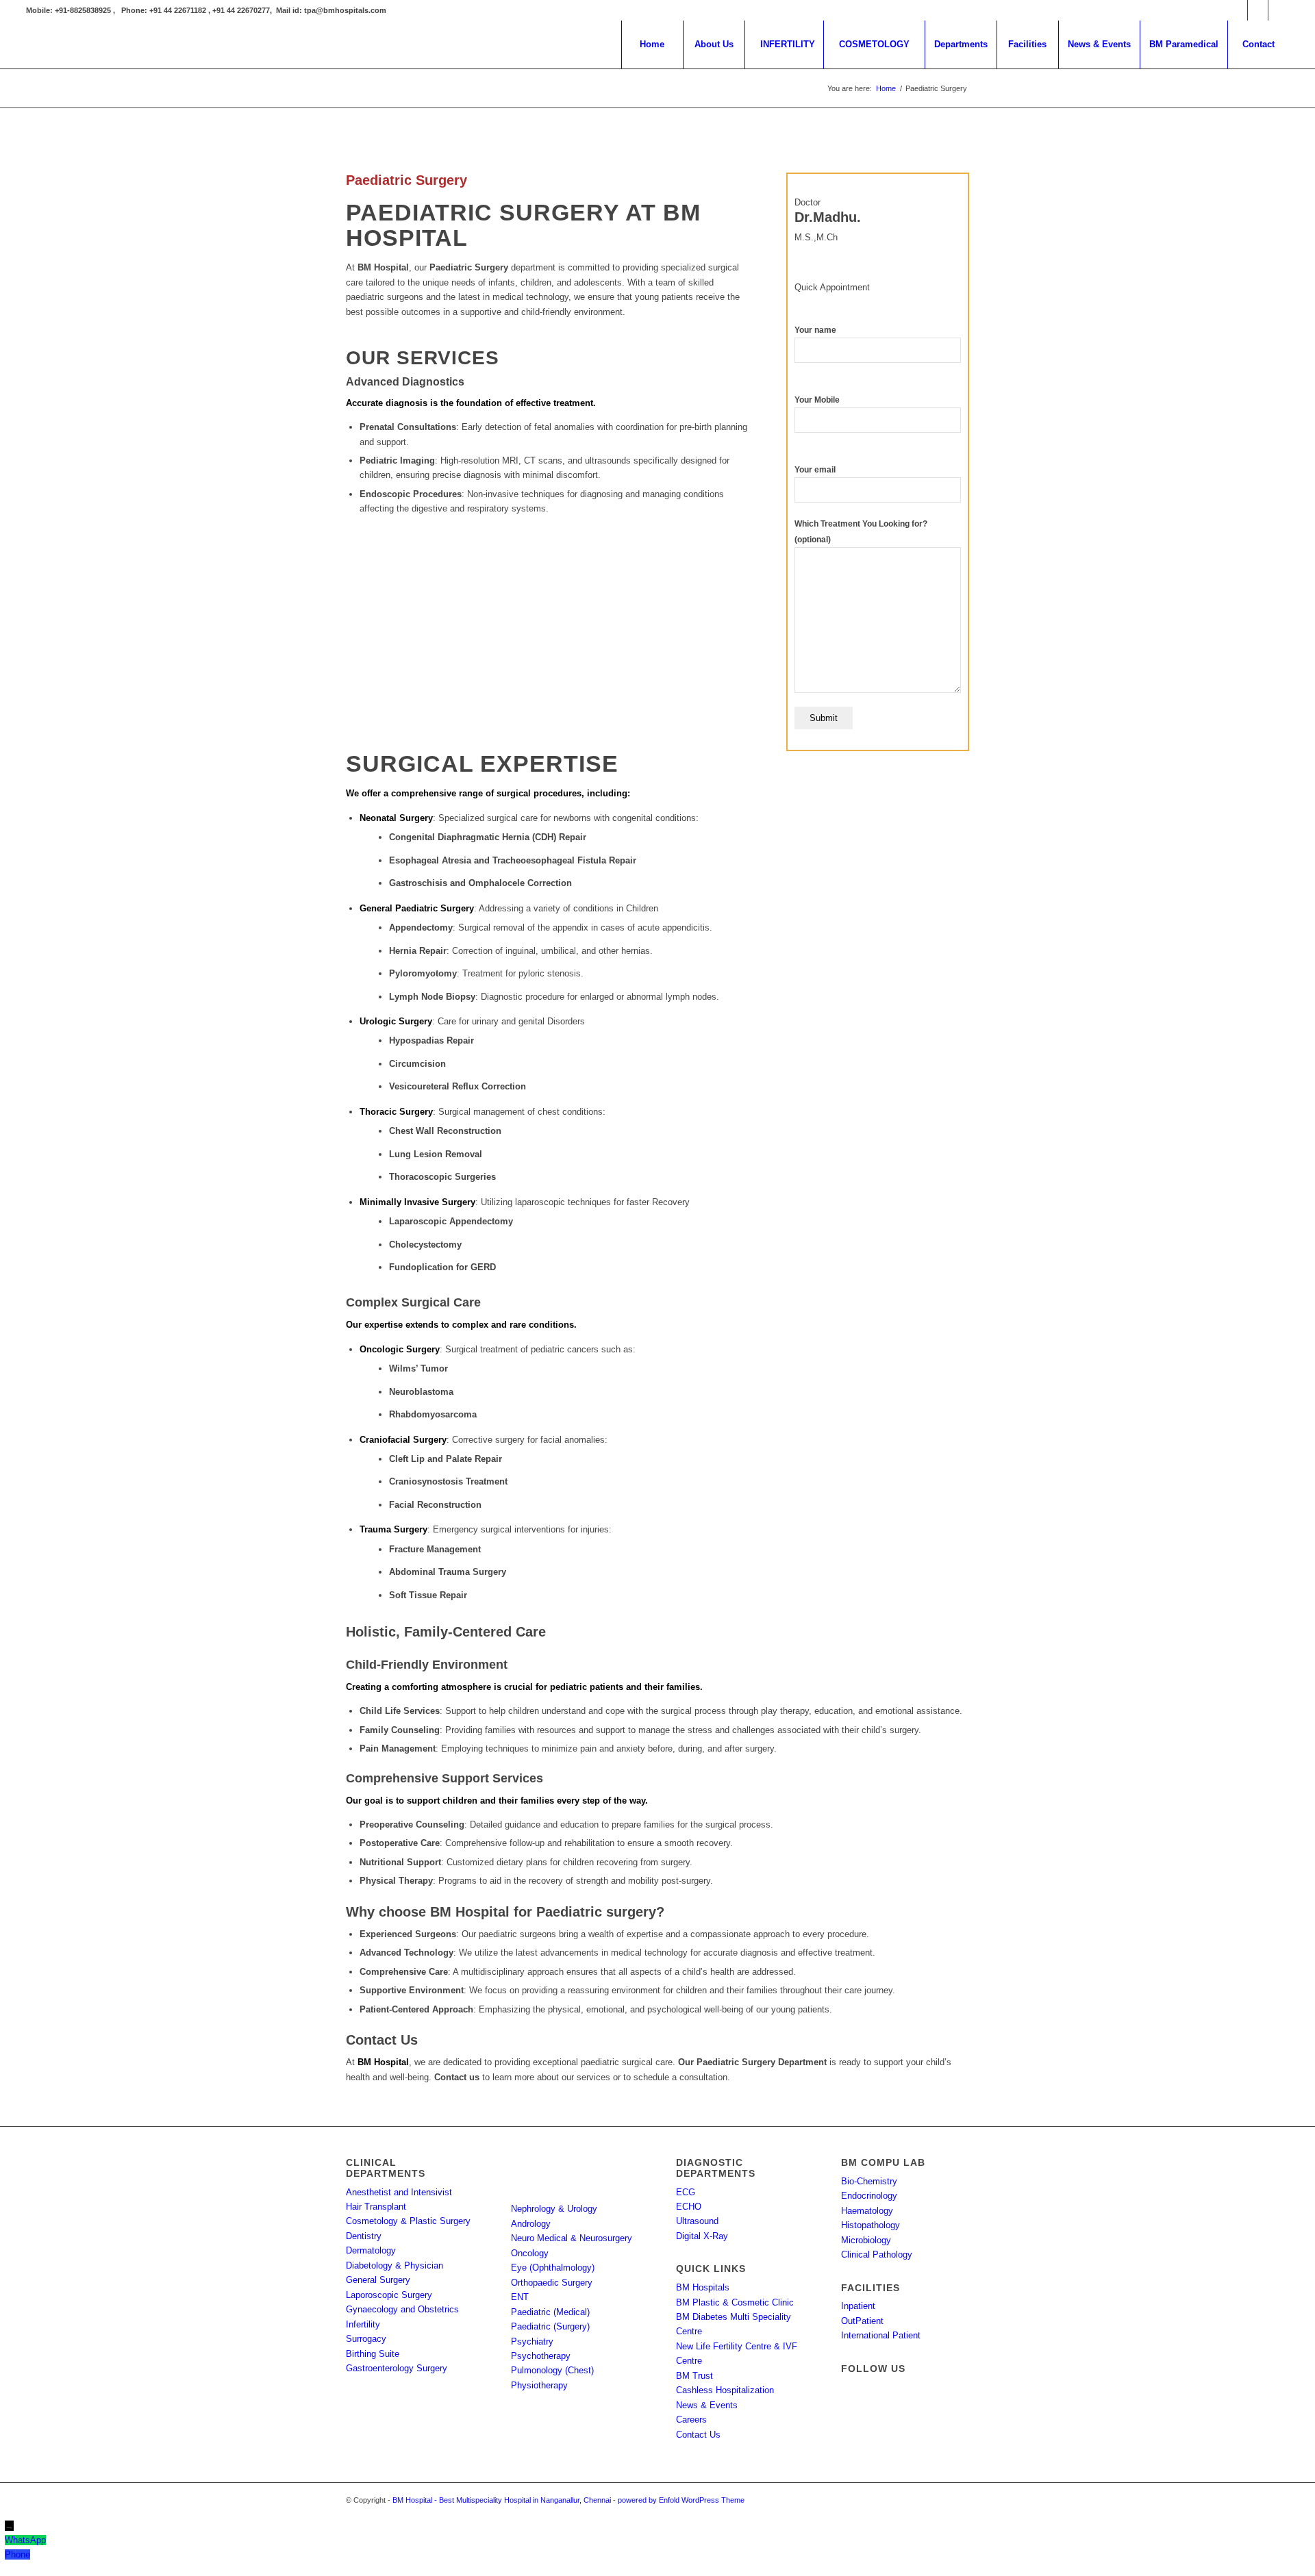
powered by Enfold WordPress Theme (681, 2500)
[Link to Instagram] (1258, 10)
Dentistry (364, 2236)
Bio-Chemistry (869, 2181)
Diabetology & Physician (394, 2265)
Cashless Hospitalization (725, 2390)
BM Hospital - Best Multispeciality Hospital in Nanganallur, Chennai (502, 2500)
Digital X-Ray (702, 2236)
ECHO (689, 2207)
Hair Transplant (376, 2207)
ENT (520, 2297)
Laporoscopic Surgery (389, 2295)
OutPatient (862, 2321)
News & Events (707, 2405)
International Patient (881, 2335)
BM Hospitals (703, 2287)
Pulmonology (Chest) (552, 2370)
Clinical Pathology (877, 2255)
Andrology (531, 2224)
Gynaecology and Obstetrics (402, 2309)
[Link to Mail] (1279, 10)
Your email (815, 470)
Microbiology (866, 2240)
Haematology (867, 2211)
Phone (17, 2554)
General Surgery (378, 2280)
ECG (686, 2192)
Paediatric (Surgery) (550, 2326)
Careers (691, 2420)
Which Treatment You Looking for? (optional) (861, 531)
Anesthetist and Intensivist (399, 2192)
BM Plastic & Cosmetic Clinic (735, 2302)
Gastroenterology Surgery (397, 2368)
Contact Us (698, 2435)
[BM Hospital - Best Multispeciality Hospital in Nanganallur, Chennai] (129, 45)
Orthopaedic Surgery (552, 2283)
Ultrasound (697, 2221)
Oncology (530, 2253)
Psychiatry (532, 2341)
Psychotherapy (541, 2356)
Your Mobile (817, 400)
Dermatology (371, 2250)
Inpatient (858, 2306)
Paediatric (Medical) (550, 2312)
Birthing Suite (373, 2354)
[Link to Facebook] (1237, 10)
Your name (815, 330)
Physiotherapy (539, 2385)
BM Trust (694, 2376)
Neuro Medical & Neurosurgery (572, 2238)
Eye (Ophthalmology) (553, 2268)
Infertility (363, 2324)
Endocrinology (869, 2196)
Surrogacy (366, 2339)
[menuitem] (652, 45)
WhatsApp (25, 2540)
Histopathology (871, 2225)
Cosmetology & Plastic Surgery (408, 2221)
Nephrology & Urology (554, 2209)
